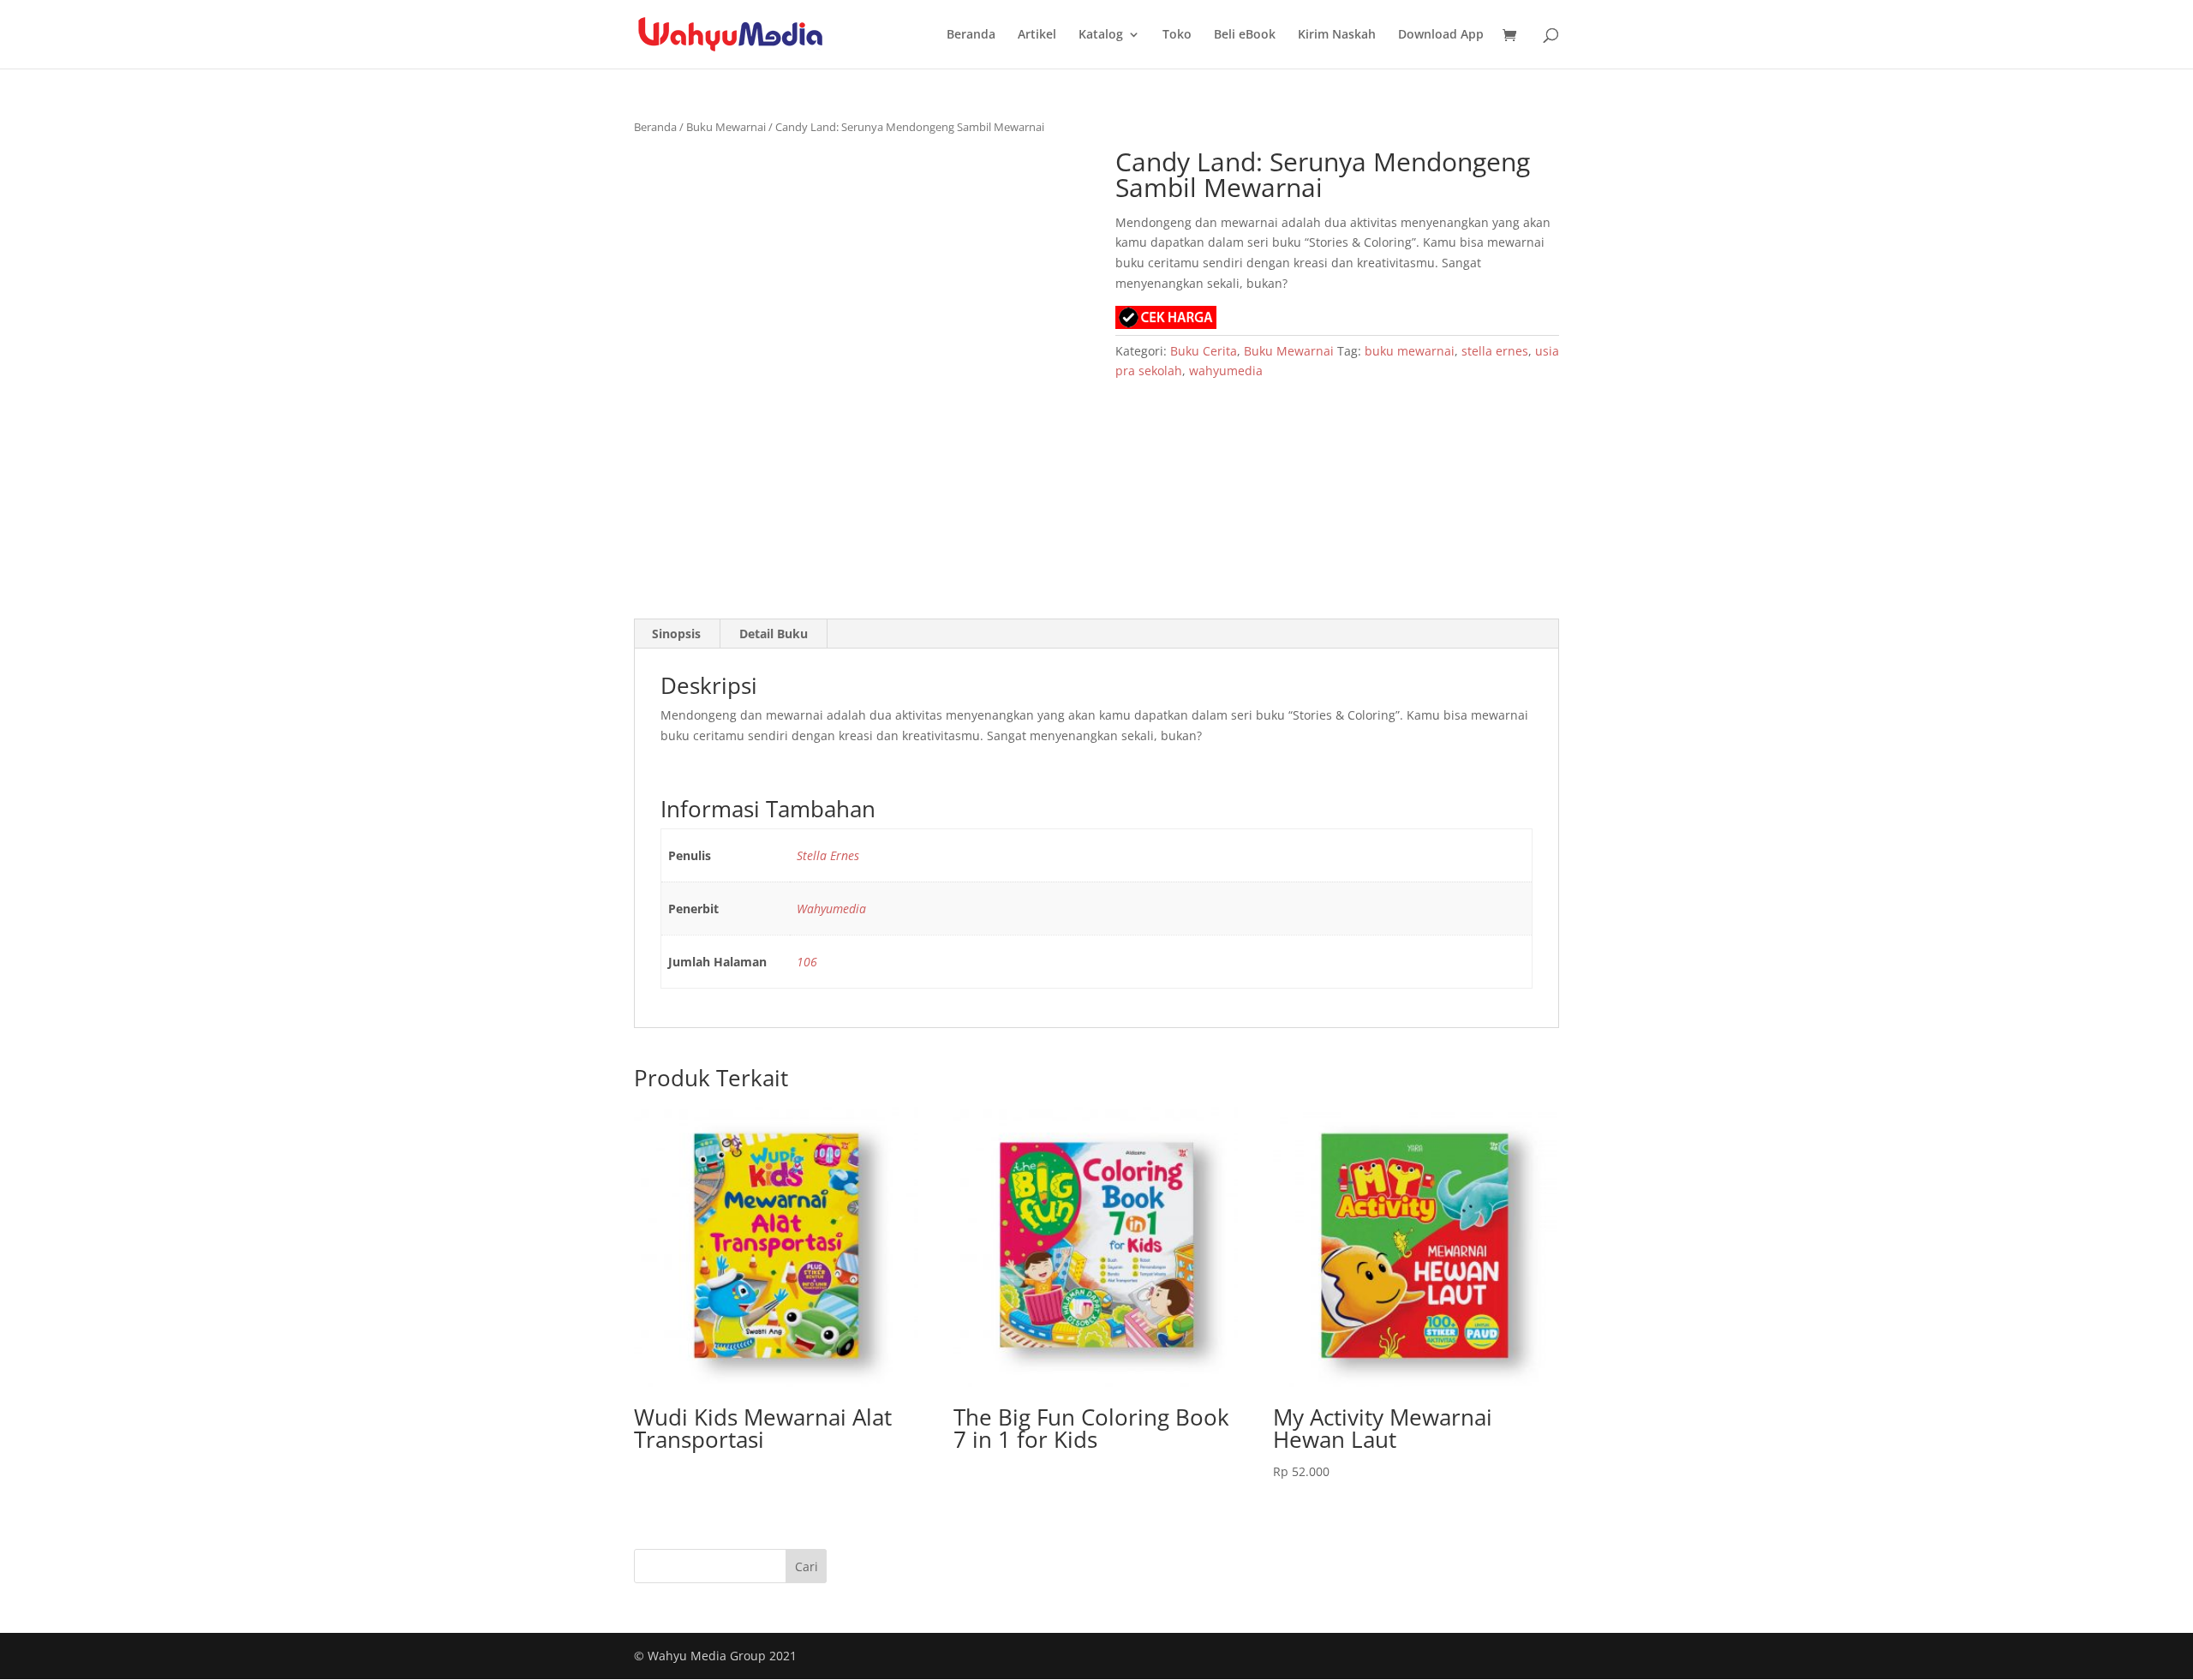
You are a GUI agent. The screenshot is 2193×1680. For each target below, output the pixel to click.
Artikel (1037, 35)
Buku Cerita (1204, 351)
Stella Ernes (828, 855)
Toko (1177, 35)
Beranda (971, 35)
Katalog (1101, 35)
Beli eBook (1245, 35)
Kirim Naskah (1337, 35)
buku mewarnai (1410, 351)
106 (807, 962)
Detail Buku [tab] (774, 634)
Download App (1441, 35)
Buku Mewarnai (726, 127)
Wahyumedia (831, 909)
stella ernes (1495, 351)
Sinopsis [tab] (676, 634)
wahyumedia (1226, 371)
